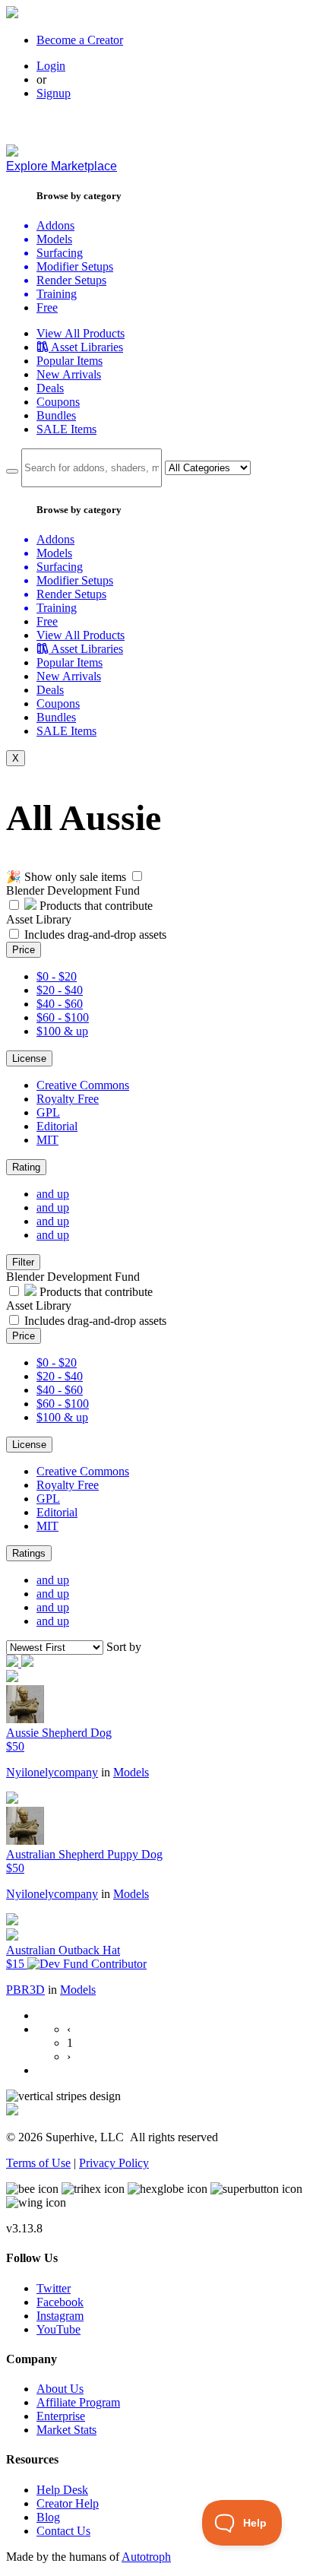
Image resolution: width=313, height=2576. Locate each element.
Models (131, 1772)
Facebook (60, 2302)
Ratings (29, 1553)
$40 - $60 (60, 1004)
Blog (48, 2517)
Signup (54, 93)
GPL (48, 1112)
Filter (23, 1262)
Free (47, 307)
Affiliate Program (78, 2402)
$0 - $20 (57, 976)
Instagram (60, 2316)
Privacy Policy (114, 2163)
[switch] (137, 876)
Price (24, 950)
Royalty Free (68, 1099)
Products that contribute (95, 906)
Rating (26, 1167)
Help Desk (62, 2490)
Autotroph (146, 2557)
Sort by (124, 1647)
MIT (47, 1140)
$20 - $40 (60, 990)
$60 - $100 (63, 1017)
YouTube (58, 2329)
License (29, 1058)
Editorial (57, 1126)
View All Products (81, 333)
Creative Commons (83, 1085)
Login (51, 66)
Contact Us (63, 2531)
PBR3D (25, 1990)
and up (53, 1194)
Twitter (54, 2288)
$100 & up (62, 1031)
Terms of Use (38, 2163)
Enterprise (61, 2416)
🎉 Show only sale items (66, 877)
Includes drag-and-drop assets (95, 935)
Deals (50, 388)
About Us (60, 2389)
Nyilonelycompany (52, 1772)
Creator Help (68, 2503)
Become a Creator (80, 40)
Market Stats (66, 2430)
